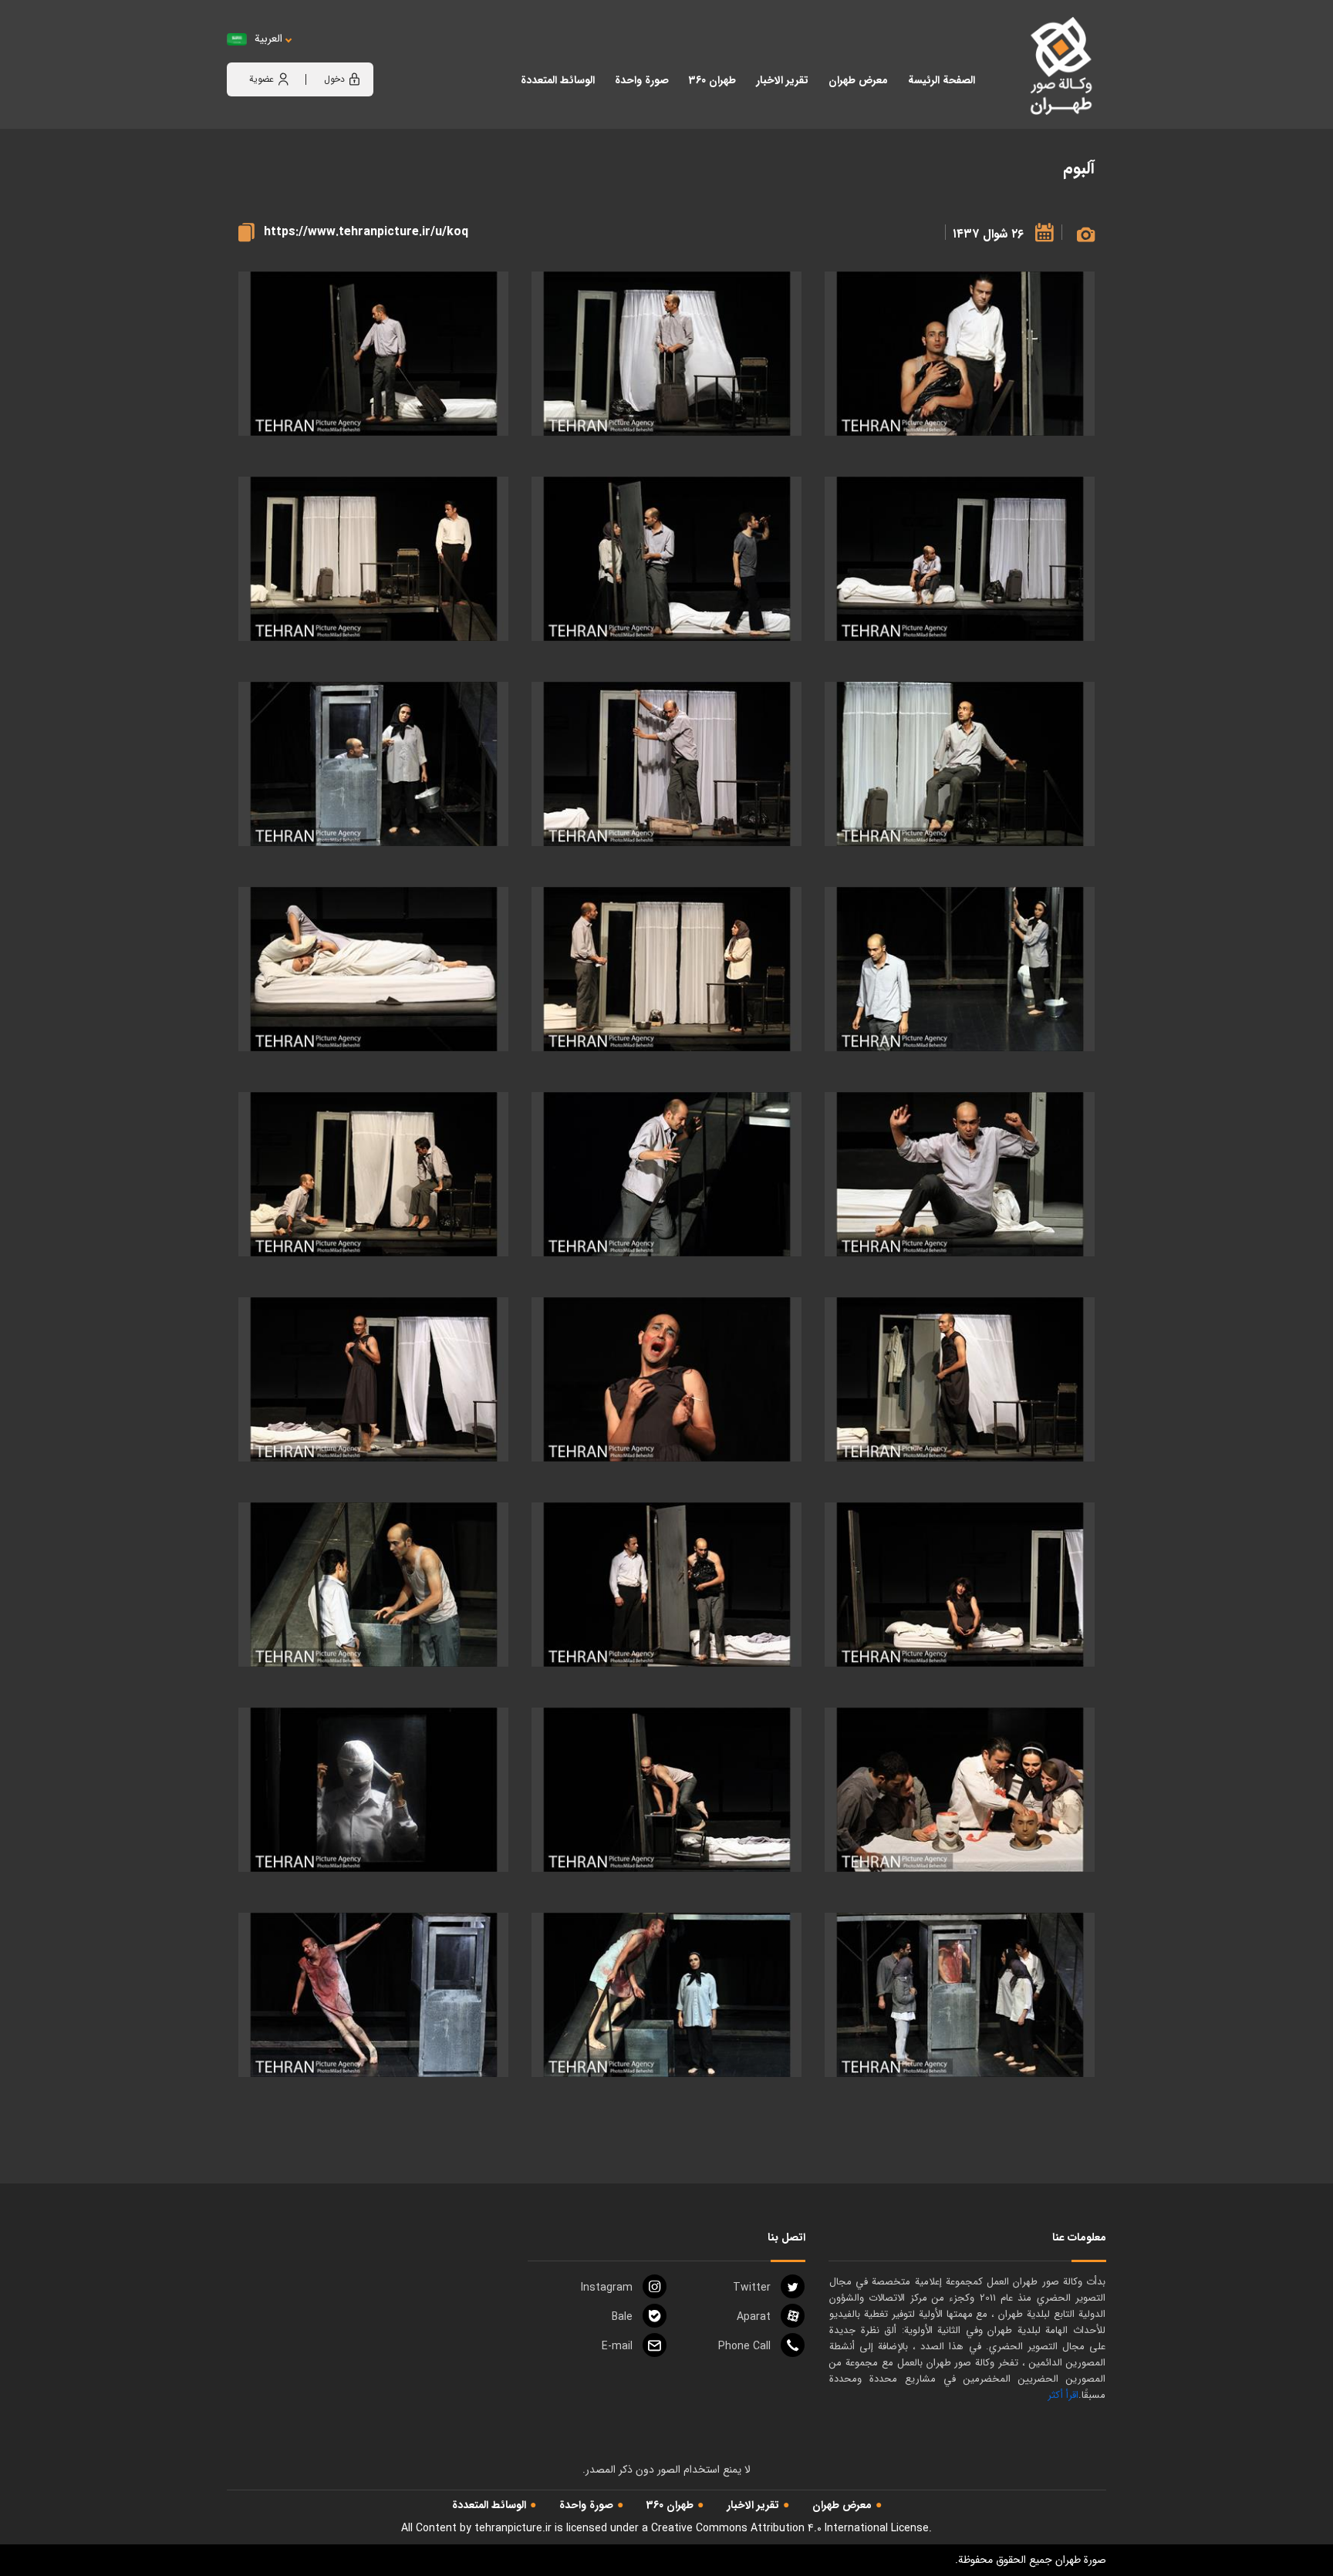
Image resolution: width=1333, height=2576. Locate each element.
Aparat (754, 2317)
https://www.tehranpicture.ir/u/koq (366, 232)
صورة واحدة (586, 2505)
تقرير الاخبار (753, 2505)
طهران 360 (670, 2505)
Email (617, 2346)
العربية (268, 39)
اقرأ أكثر (1063, 2395)
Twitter (752, 2288)
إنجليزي (354, 54)
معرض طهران (842, 2505)
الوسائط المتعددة (489, 2505)
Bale (622, 2317)
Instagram (607, 2288)
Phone (744, 2346)
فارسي (316, 54)
